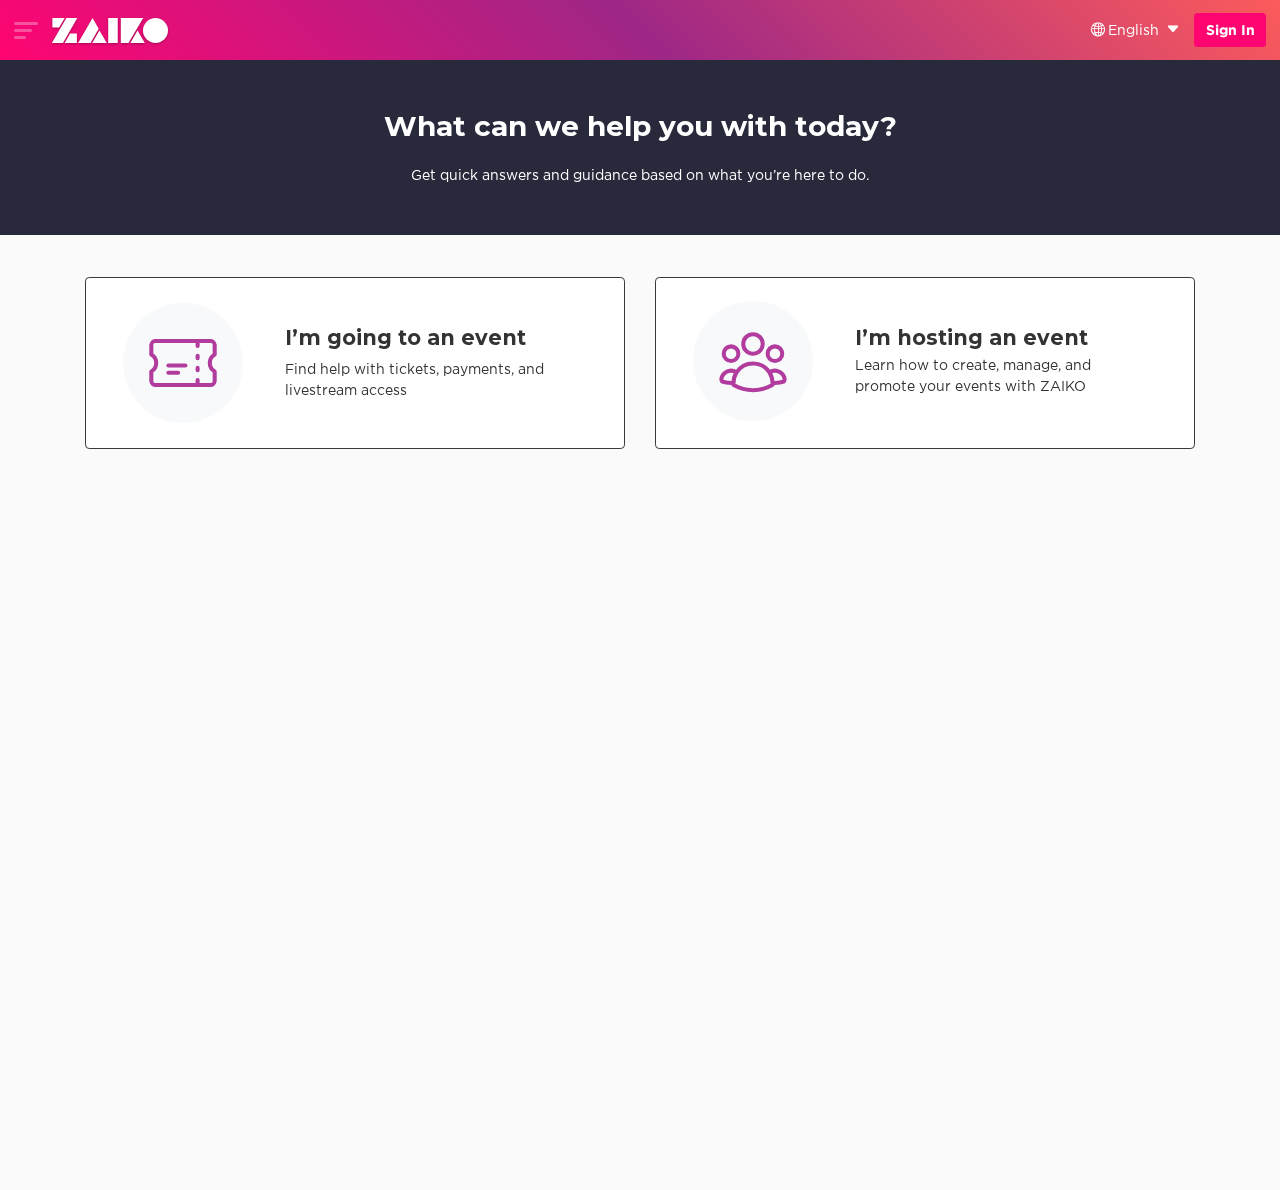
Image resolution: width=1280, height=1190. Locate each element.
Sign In (1230, 30)
